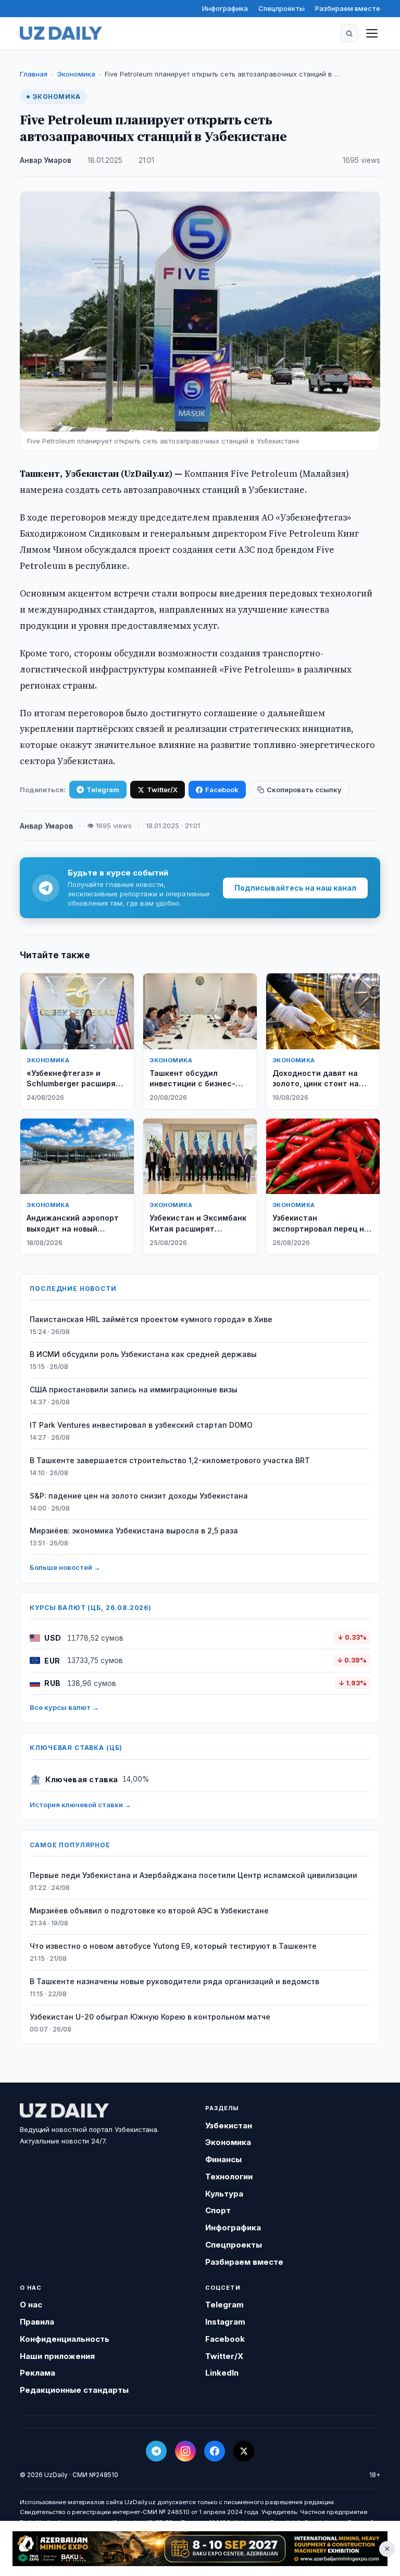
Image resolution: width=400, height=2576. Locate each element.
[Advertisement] (200, 2549)
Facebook (222, 790)
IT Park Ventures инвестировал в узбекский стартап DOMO (141, 1425)
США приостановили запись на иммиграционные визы (134, 1389)
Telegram (103, 790)
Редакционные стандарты (74, 2390)
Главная (34, 74)
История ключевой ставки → (80, 1805)
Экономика (76, 74)
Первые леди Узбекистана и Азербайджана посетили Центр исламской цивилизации (193, 1875)
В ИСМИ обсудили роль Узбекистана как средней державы (143, 1354)
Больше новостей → (65, 1567)
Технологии (229, 2177)
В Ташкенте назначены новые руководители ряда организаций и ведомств (174, 1981)
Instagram (225, 2322)
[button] (349, 33)
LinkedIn (222, 2373)
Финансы (223, 2159)
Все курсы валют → (64, 1707)
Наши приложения (57, 2356)
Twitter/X (162, 790)
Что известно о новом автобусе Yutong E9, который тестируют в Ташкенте (173, 1946)
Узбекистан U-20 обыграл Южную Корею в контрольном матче (150, 2017)
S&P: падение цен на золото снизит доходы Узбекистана (139, 1496)
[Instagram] (185, 2451)
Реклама (37, 2373)
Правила (37, 2322)
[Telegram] (156, 2451)
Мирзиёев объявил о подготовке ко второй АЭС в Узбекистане (149, 1911)
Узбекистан (229, 2125)
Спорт (218, 2210)
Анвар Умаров (46, 160)
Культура (224, 2194)
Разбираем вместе (348, 8)
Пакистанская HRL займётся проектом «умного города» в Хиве (151, 1319)
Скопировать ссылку (304, 790)
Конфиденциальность (65, 2339)
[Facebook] (215, 2451)
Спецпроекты (282, 8)
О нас (31, 2305)
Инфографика (225, 8)
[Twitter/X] (244, 2451)
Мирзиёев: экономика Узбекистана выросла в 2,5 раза (134, 1531)
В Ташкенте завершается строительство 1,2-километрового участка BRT (170, 1460)
